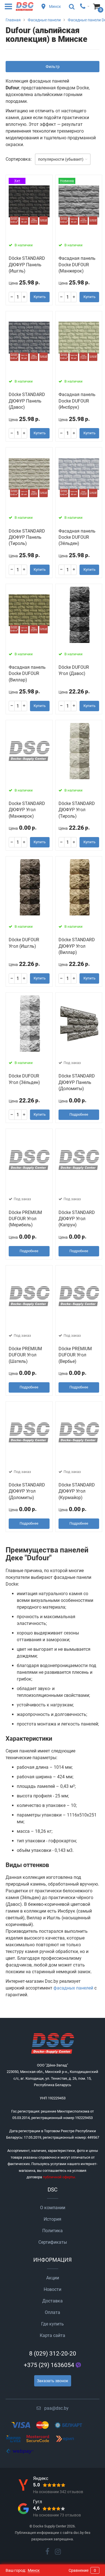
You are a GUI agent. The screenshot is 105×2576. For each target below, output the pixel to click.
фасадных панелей (73, 1988)
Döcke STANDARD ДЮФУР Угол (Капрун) (77, 1219)
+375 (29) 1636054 (49, 2365)
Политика (53, 2231)
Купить (40, 297)
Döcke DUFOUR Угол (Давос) (74, 670)
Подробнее (79, 1114)
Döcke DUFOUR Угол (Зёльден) (24, 1079)
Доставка (53, 2301)
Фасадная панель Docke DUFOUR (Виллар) (27, 674)
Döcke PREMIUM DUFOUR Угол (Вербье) (75, 1355)
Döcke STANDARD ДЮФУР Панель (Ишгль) (27, 265)
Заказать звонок (53, 2381)
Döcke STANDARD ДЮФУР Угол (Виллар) (77, 946)
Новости (53, 2289)
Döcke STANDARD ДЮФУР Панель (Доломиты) (77, 1082)
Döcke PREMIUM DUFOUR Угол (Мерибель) (25, 1219)
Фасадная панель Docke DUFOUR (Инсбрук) (77, 401)
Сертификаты (53, 2242)
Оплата (53, 2312)
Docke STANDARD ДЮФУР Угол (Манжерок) (27, 810)
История (53, 2219)
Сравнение (82, 2570)
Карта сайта (53, 2335)
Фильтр (53, 67)
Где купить (53, 2324)
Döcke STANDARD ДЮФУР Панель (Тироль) (27, 537)
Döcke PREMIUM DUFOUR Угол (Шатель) (25, 1355)
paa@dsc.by (56, 2408)
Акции (53, 2278)
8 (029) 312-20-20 (53, 2354)
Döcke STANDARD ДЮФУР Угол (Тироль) (77, 810)
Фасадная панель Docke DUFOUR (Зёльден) (77, 537)
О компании (53, 2208)
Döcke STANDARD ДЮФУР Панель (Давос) (27, 401)
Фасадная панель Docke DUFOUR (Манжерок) (77, 265)
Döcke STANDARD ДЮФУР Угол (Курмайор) (77, 1491)
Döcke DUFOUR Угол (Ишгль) (24, 943)
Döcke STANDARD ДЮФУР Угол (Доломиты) (27, 1491)
